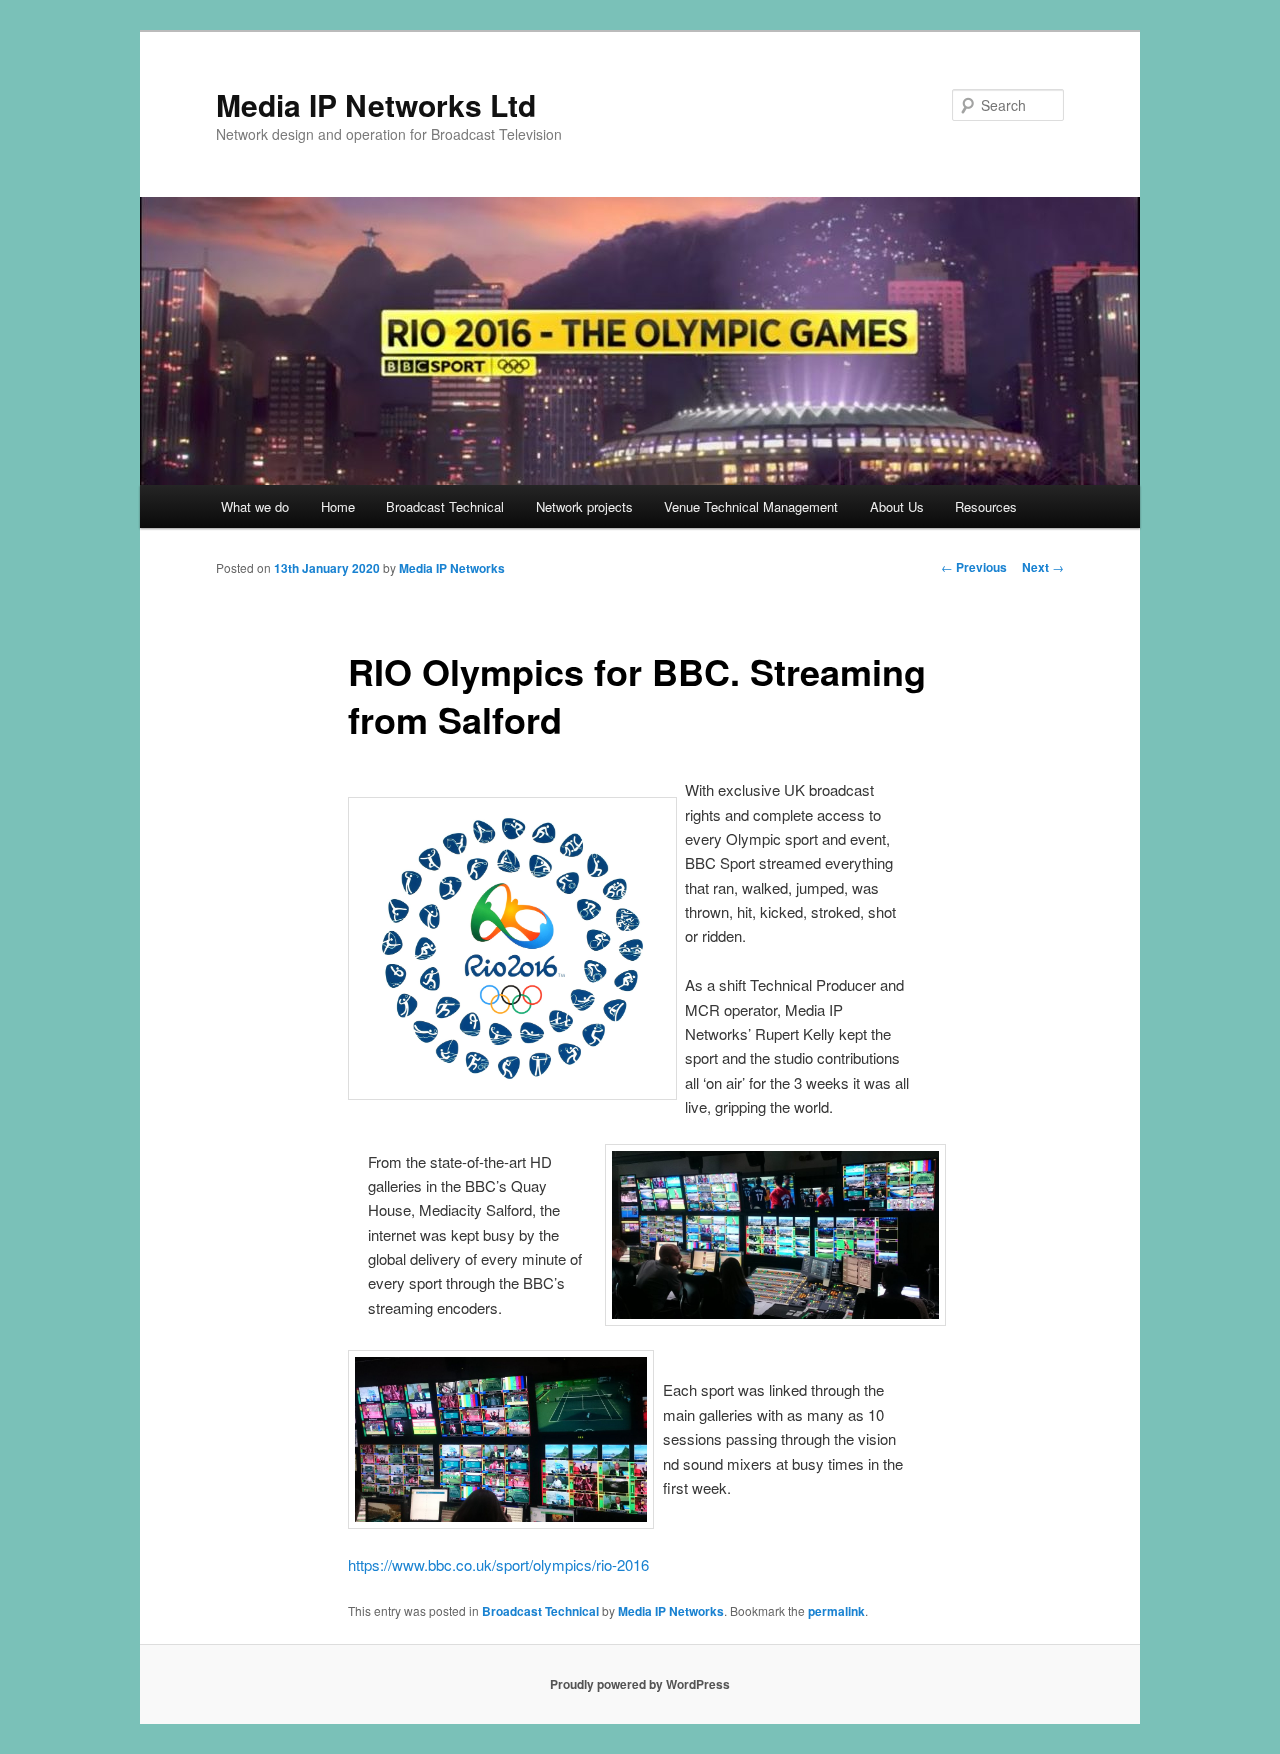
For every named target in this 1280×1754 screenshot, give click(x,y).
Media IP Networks (452, 568)
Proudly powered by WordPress (640, 1684)
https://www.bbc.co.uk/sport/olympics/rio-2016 (498, 1564)
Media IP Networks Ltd (376, 104)
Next (1043, 567)
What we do (255, 506)
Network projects (584, 506)
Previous (974, 567)
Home (338, 506)
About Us (897, 506)
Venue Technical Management (751, 506)
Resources (986, 506)
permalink (836, 1611)
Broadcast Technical (445, 506)
